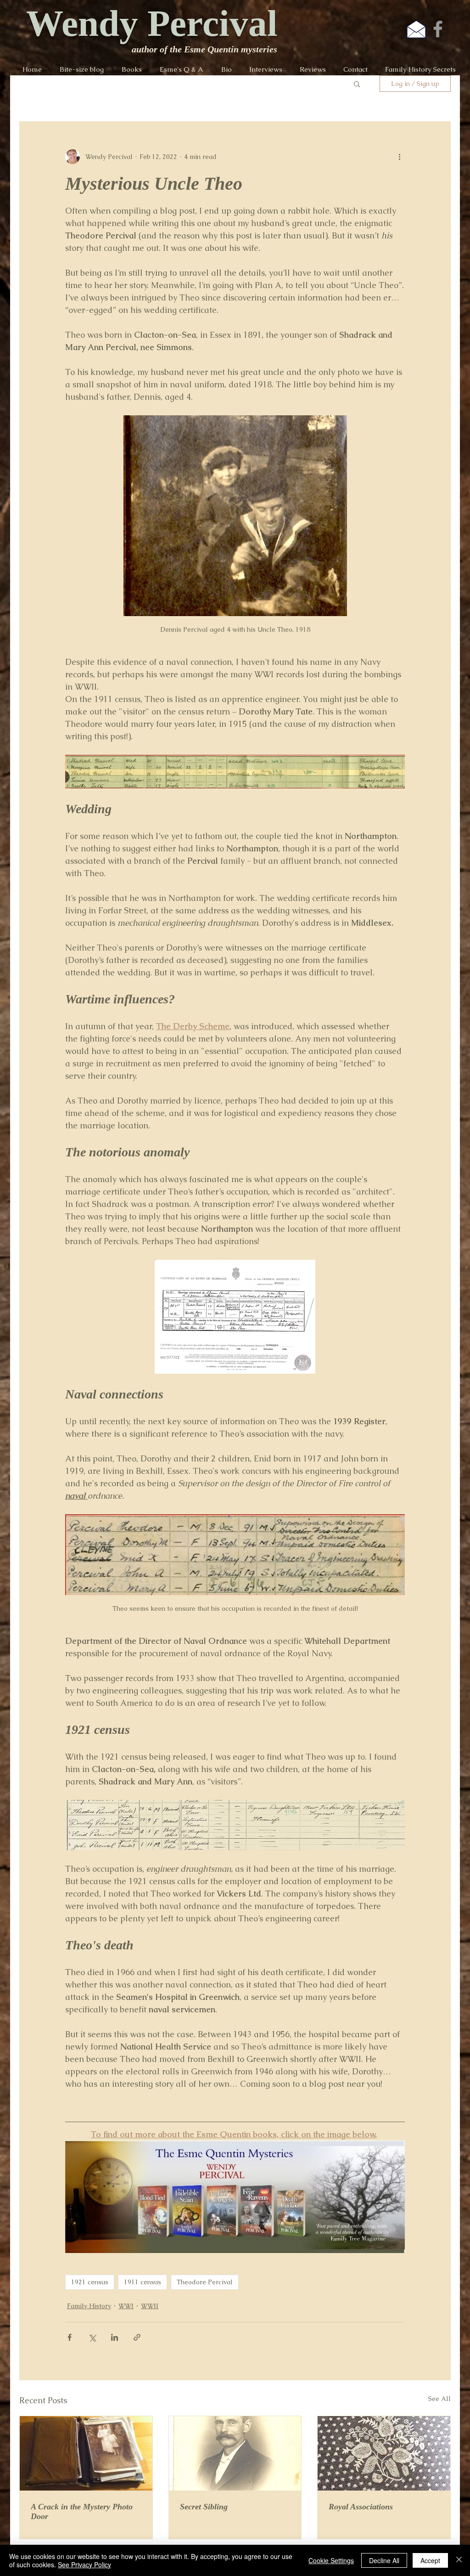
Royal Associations (361, 2507)
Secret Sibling (204, 2507)
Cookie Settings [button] (331, 2560)
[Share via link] (137, 2337)
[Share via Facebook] (70, 2337)
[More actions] (399, 157)
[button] (357, 84)
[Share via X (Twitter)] (92, 2337)
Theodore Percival (205, 2282)
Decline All (384, 2560)
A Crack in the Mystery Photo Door (82, 2511)
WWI (126, 2306)
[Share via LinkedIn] (115, 2337)
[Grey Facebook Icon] (438, 29)
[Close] (459, 2560)
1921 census (90, 2282)
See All (439, 2399)
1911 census (143, 2282)
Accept (430, 2560)
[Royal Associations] (384, 2453)
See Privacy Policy (84, 2565)
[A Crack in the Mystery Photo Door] (86, 2453)
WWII (150, 2306)
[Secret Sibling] (235, 2453)
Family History (89, 2306)
